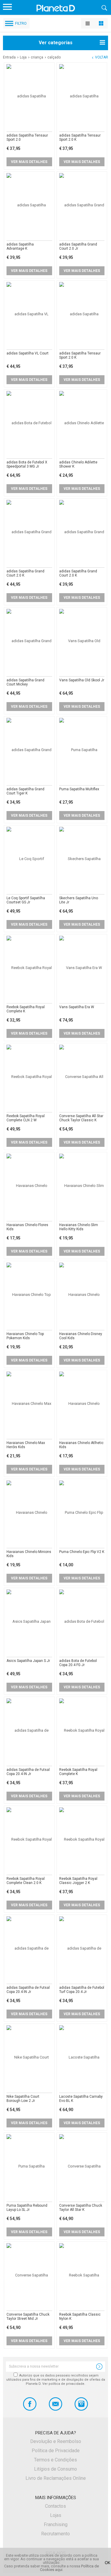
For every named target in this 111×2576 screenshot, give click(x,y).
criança (37, 57)
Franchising (56, 2524)
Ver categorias (56, 43)
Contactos (55, 2506)
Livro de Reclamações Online (56, 2478)
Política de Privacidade (56, 2451)
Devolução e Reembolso (56, 2441)
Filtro (21, 23)
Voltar (102, 57)
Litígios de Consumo (55, 2469)
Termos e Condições (55, 2460)
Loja (23, 57)
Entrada (9, 57)
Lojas (56, 2515)
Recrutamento (55, 2534)
